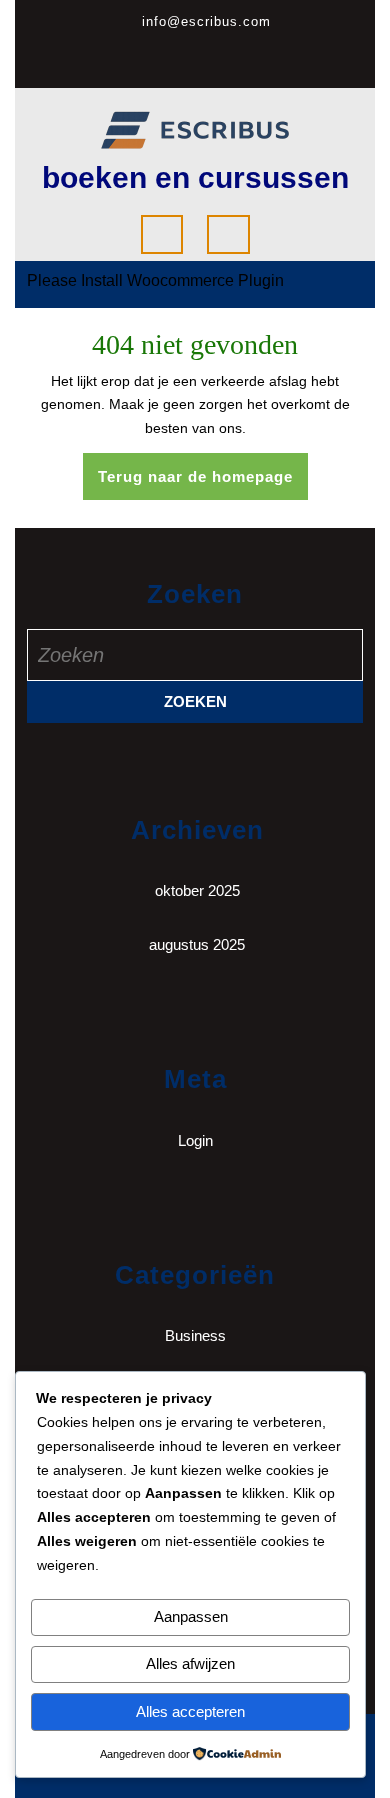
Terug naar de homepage (203, 483)
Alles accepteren (190, 1711)
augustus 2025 (197, 944)
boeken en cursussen (195, 177)
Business (195, 1335)
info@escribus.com (206, 21)
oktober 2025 (197, 890)
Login (195, 1140)
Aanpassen (191, 1616)
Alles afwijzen (190, 1663)
